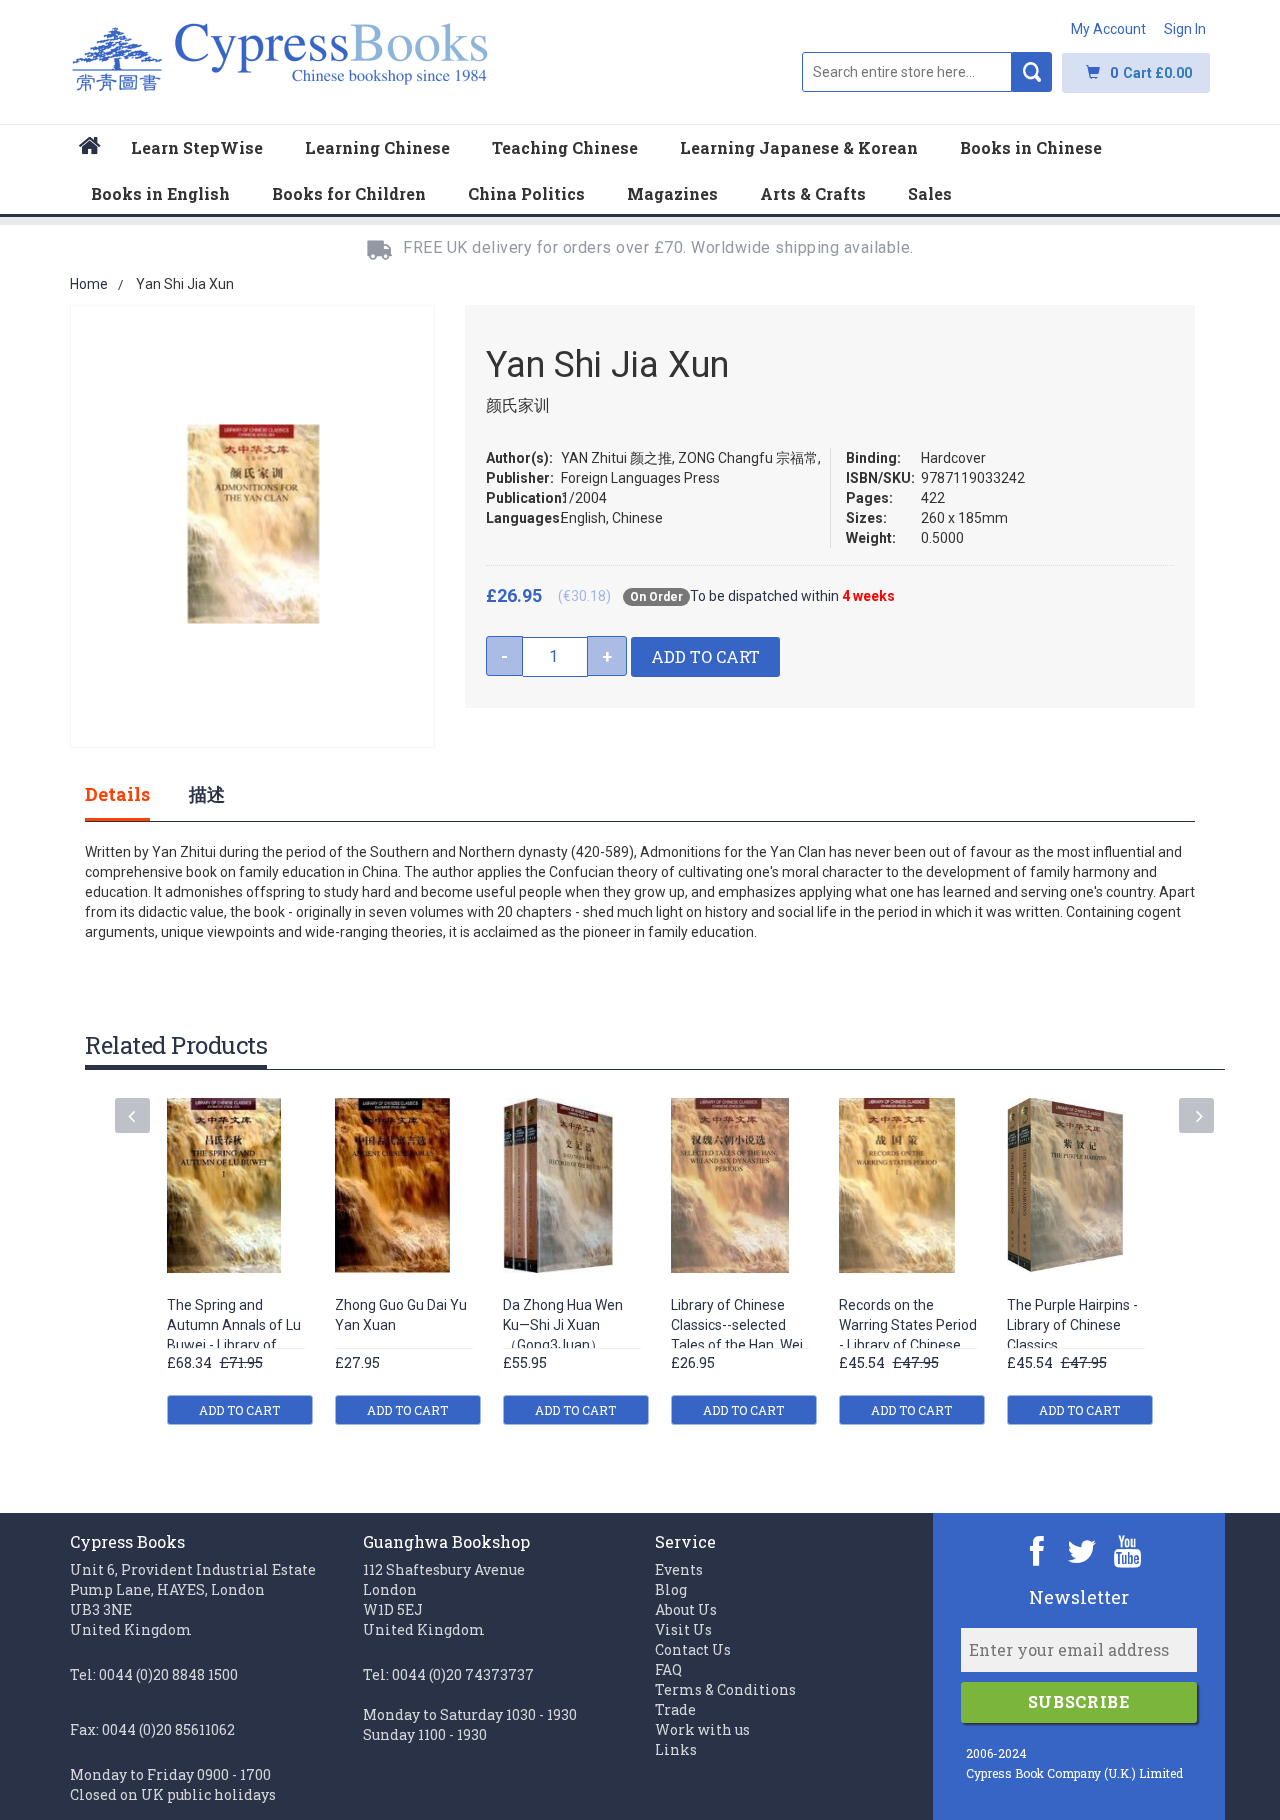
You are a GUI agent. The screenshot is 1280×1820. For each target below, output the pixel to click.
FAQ (668, 1669)
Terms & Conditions (725, 1689)
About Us (686, 1609)
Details (117, 794)
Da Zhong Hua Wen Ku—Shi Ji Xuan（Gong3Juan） (563, 1325)
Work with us (702, 1729)
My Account (1108, 29)
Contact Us (693, 1649)
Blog (671, 1589)
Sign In (1185, 29)
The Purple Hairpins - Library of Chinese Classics (1072, 1325)
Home (89, 284)
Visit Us (683, 1629)
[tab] (137, 794)
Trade (675, 1709)
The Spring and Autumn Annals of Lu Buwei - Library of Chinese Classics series (234, 1345)
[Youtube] (1127, 1550)
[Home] (90, 148)
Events (679, 1569)
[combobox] (907, 72)
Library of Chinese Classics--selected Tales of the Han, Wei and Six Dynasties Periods (737, 1345)
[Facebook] (1037, 1550)
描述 (207, 794)
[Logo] (280, 67)
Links (676, 1749)
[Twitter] (1082, 1550)
